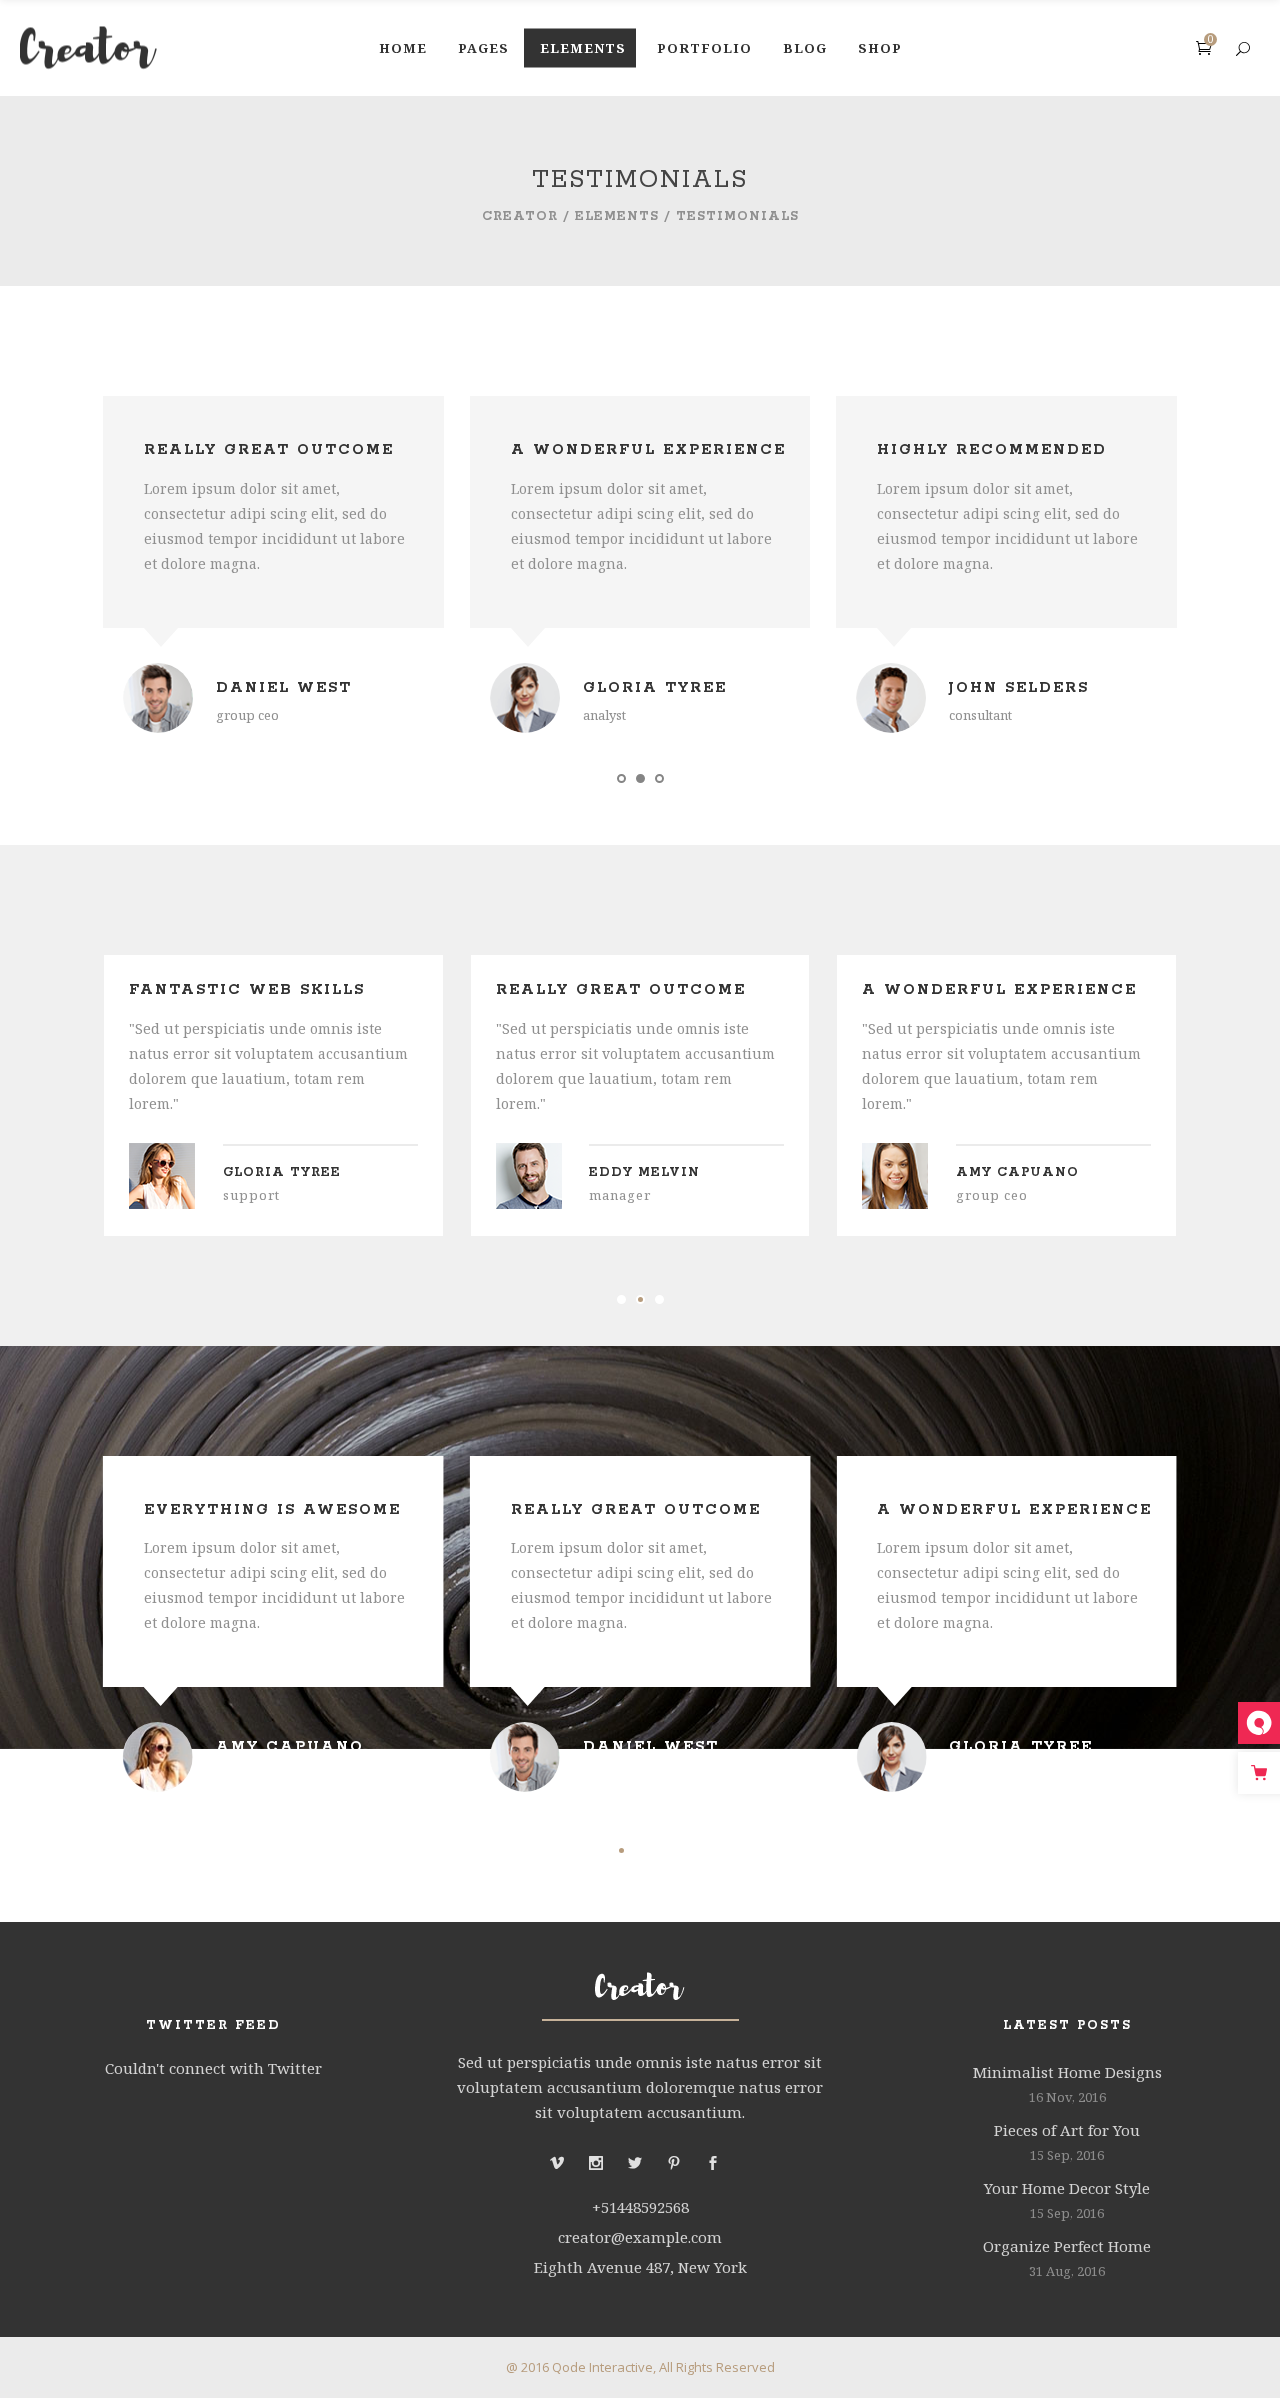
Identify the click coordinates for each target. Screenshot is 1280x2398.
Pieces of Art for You (1067, 2130)
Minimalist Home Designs (1067, 2072)
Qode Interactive (602, 2367)
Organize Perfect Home (1067, 2246)
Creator (520, 216)
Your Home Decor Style (1067, 2188)
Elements (617, 216)
